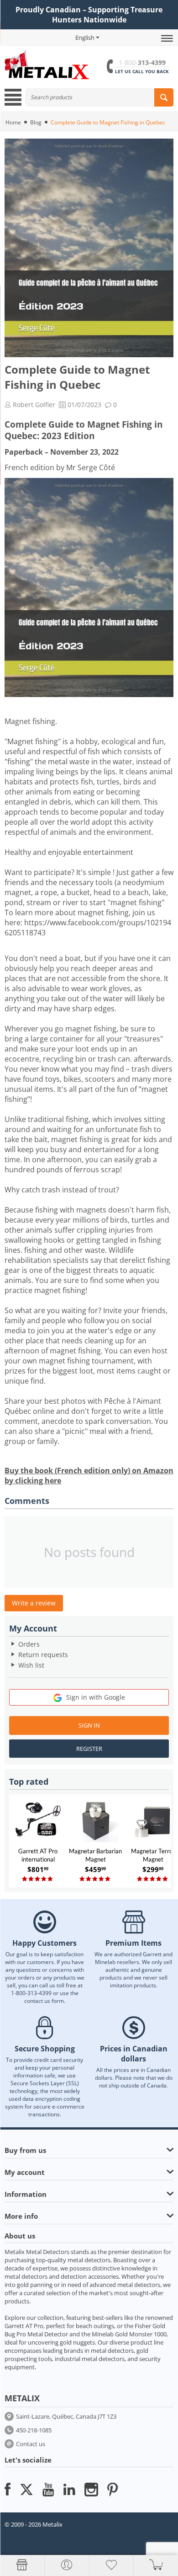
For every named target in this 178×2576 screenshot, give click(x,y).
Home (13, 122)
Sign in (89, 1725)
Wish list (31, 1665)
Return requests (43, 1655)
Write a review (34, 1603)
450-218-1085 (34, 2430)
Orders (29, 1644)
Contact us (31, 2444)
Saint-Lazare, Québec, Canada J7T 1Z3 (66, 2416)
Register (89, 1749)
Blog (36, 122)
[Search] (164, 97)
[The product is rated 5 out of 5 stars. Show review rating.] (38, 1879)
